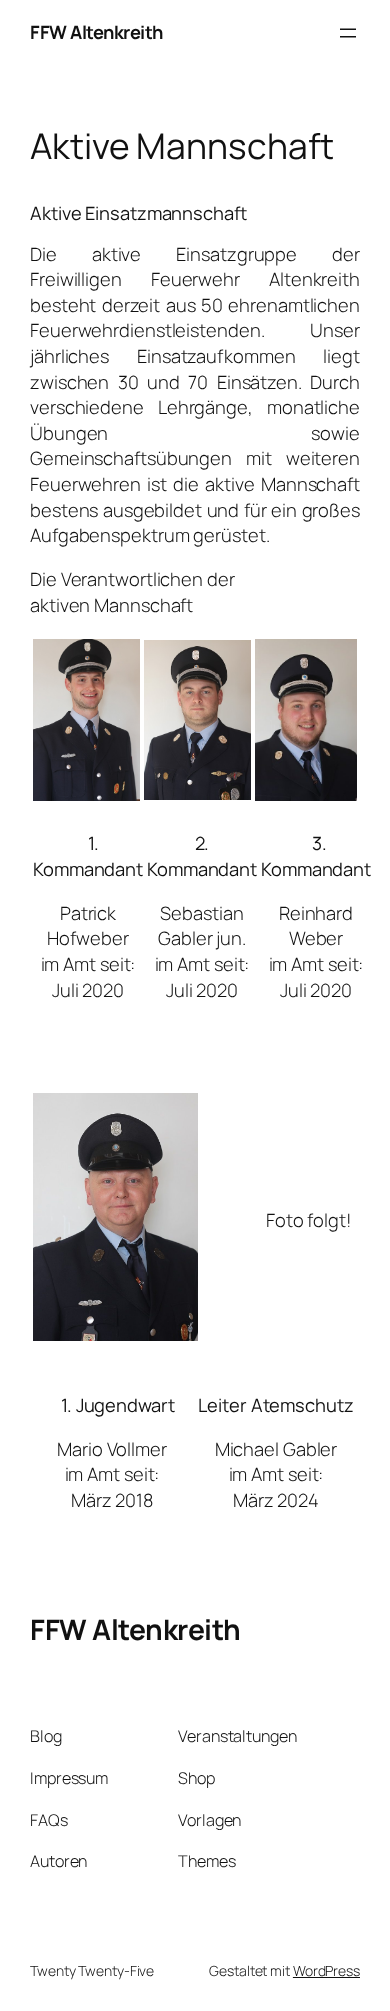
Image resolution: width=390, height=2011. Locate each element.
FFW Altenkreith (96, 32)
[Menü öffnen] (348, 33)
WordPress (326, 1970)
